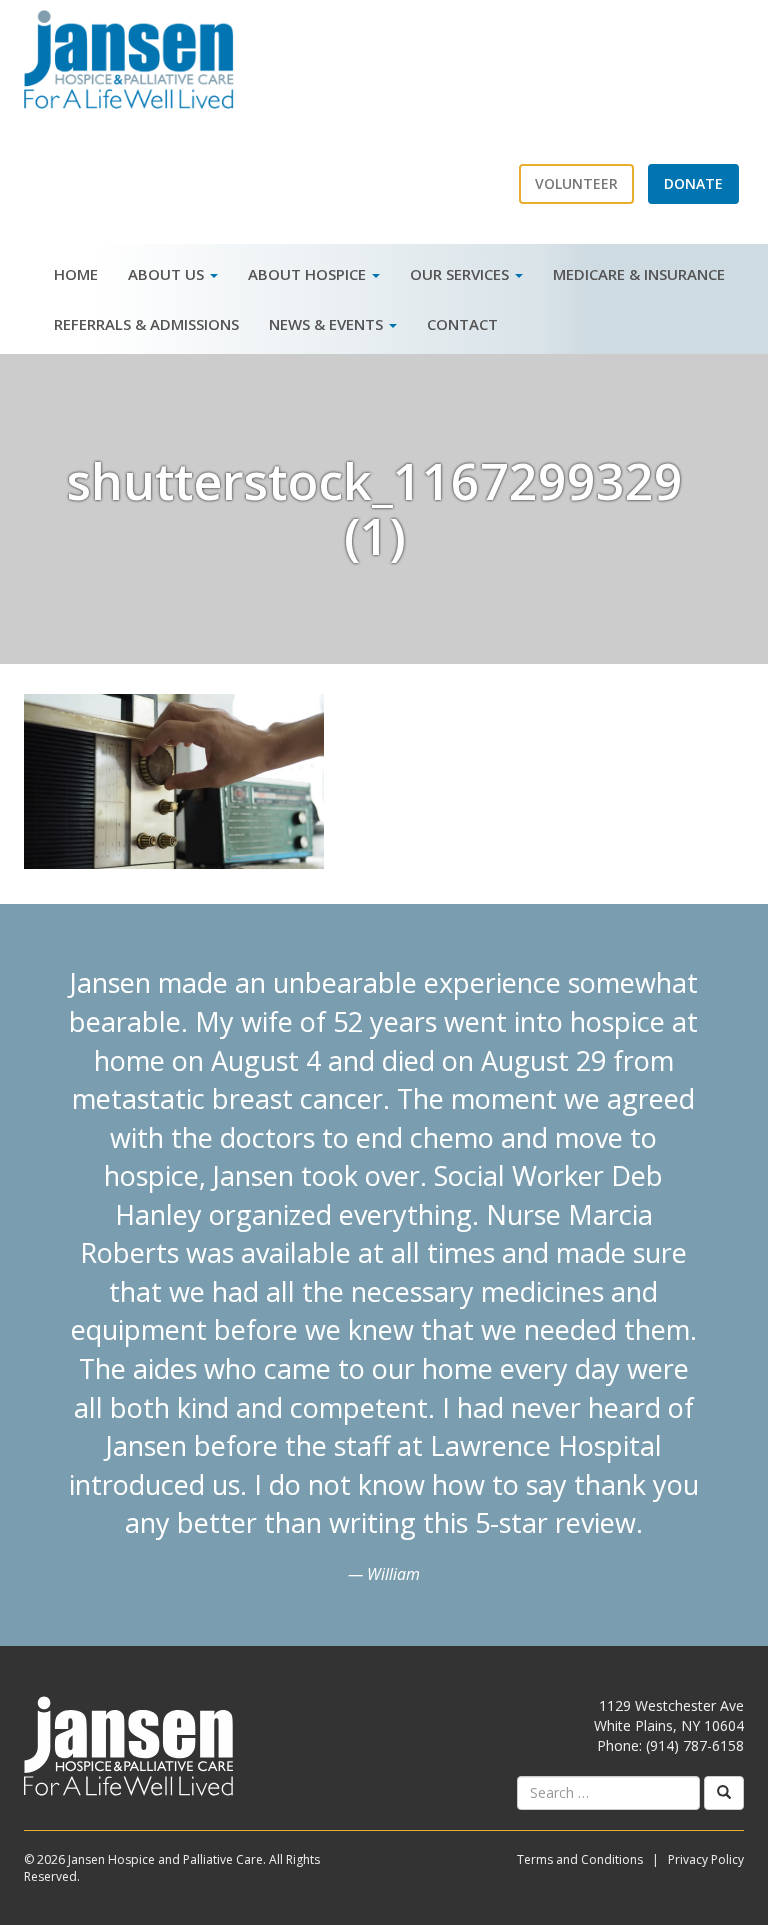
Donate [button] (693, 183)
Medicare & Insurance (639, 274)
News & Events (328, 324)
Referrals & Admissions (146, 324)
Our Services (461, 274)
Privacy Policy (706, 1859)
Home (76, 274)
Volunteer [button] (576, 183)
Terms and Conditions (580, 1859)
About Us (168, 274)
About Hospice (309, 274)
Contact (462, 324)
